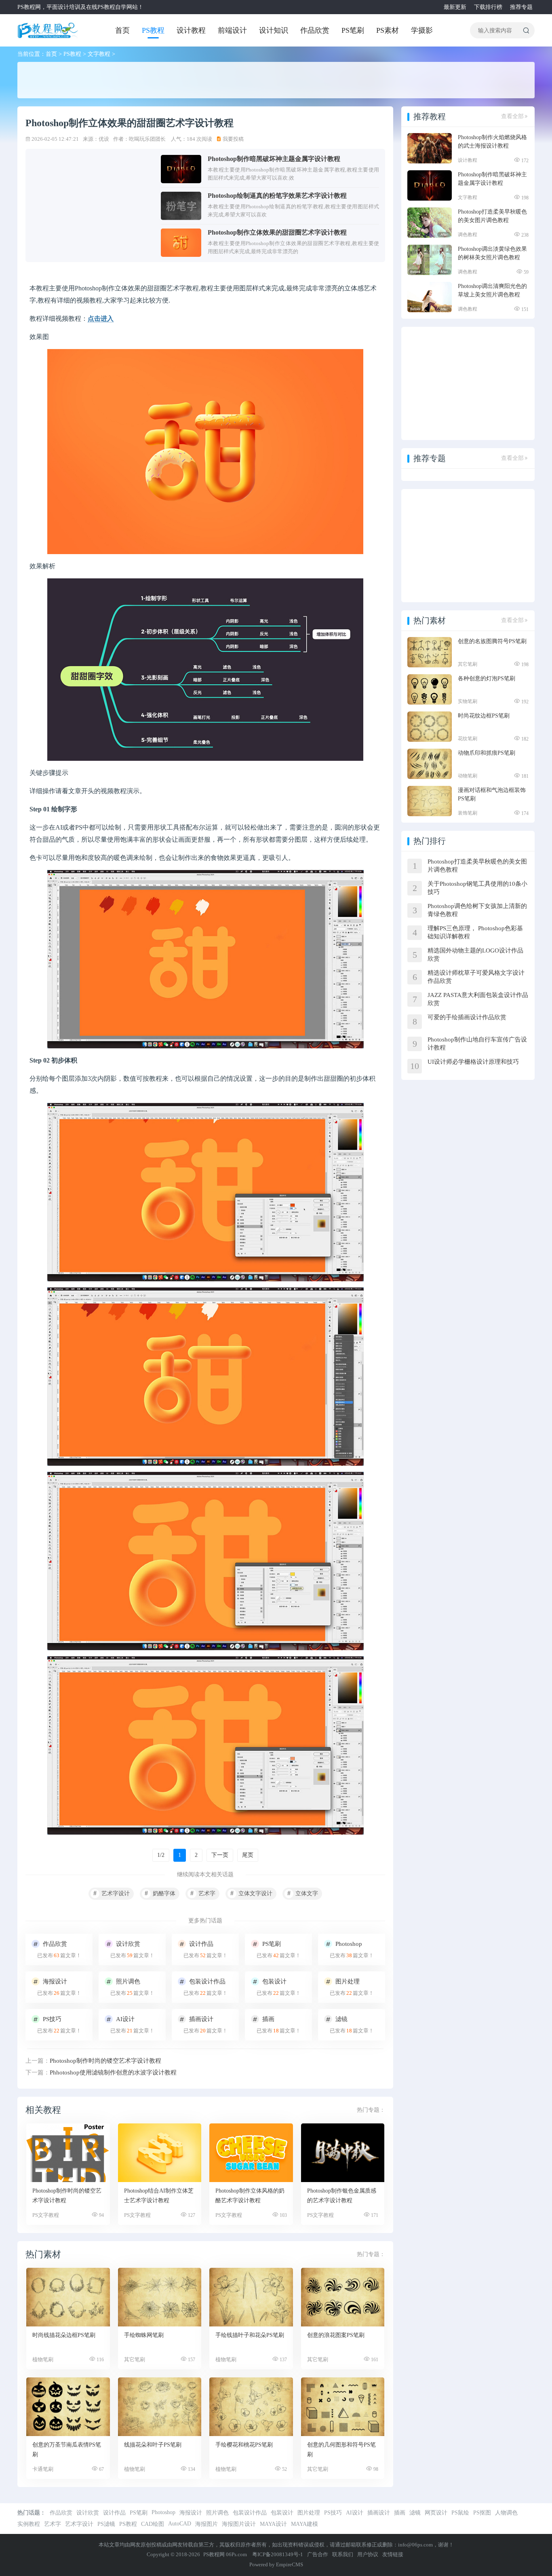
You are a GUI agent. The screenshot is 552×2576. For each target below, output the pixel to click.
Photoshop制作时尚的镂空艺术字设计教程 (105, 2061)
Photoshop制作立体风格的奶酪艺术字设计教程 (250, 2196)
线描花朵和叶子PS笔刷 (153, 2445)
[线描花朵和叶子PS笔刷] (160, 2407)
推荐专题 (521, 7)
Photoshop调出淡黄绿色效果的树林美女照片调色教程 (492, 253)
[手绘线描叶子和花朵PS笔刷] (251, 2297)
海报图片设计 (239, 2524)
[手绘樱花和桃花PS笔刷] (251, 2407)
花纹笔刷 (468, 739)
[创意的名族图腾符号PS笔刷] (430, 652)
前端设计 (232, 30)
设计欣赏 (88, 2513)
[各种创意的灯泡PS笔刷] (430, 689)
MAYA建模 (304, 2524)
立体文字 (307, 1893)
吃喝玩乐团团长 (147, 139)
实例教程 (29, 2524)
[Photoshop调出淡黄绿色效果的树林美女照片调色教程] (430, 260)
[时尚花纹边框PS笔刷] (430, 727)
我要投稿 (233, 139)
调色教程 (468, 235)
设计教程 (191, 30)
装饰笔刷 (468, 813)
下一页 (220, 1855)
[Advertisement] (211, 80)
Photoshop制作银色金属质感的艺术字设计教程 (342, 2196)
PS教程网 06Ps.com (226, 2554)
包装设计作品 (250, 2513)
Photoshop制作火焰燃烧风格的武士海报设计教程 (492, 142)
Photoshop (163, 2512)
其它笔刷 (135, 2359)
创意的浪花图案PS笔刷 (336, 2335)
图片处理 (309, 2513)
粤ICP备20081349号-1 (278, 2554)
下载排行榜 (488, 7)
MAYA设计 (273, 2524)
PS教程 (153, 30)
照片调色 (217, 2513)
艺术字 (207, 1893)
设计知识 (274, 30)
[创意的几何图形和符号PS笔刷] (343, 2407)
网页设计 (436, 2513)
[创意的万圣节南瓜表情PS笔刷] (68, 2407)
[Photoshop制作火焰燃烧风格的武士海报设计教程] (430, 148)
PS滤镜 (106, 2524)
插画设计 (379, 2513)
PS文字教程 (46, 2215)
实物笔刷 (468, 701)
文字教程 (99, 54)
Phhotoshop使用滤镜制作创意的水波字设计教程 (113, 2072)
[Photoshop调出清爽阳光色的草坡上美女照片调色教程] (430, 297)
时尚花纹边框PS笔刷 (484, 716)
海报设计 (191, 2513)
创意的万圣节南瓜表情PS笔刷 (67, 2450)
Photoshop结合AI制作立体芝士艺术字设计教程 (159, 2196)
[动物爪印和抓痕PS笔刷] (430, 764)
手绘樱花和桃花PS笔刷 (244, 2445)
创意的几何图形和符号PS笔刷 (341, 2450)
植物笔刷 (43, 2359)
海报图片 (206, 2524)
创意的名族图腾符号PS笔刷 (492, 641)
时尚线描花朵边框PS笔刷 (64, 2335)
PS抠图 (482, 2513)
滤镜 (415, 2513)
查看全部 (512, 116)
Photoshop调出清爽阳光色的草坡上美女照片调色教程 (492, 290)
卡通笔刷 (43, 2469)
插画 (400, 2513)
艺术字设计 (116, 1893)
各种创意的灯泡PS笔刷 (487, 678)
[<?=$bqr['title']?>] (68, 2153)
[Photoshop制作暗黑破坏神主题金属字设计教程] (430, 185)
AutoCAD (180, 2524)
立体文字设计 (255, 1893)
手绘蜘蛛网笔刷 (144, 2335)
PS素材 (388, 30)
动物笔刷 (468, 776)
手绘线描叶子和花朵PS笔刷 (250, 2335)
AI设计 (355, 2513)
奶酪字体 (164, 1893)
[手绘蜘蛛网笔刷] (160, 2297)
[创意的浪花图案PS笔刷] (343, 2297)
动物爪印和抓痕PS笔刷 (487, 753)
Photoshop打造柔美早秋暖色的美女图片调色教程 (492, 216)
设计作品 (114, 2513)
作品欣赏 (315, 30)
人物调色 (506, 2513)
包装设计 (282, 2513)
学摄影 (422, 30)
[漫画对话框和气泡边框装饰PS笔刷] (430, 801)
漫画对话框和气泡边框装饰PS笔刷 (492, 794)
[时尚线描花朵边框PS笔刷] (68, 2297)
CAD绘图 (153, 2524)
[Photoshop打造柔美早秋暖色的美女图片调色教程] (430, 223)
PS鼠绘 (460, 2513)
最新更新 (455, 7)
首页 (122, 30)
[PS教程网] (48, 30)
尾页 (248, 1855)
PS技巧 (333, 2513)
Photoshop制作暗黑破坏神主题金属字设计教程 (492, 179)
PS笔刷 (353, 30)
